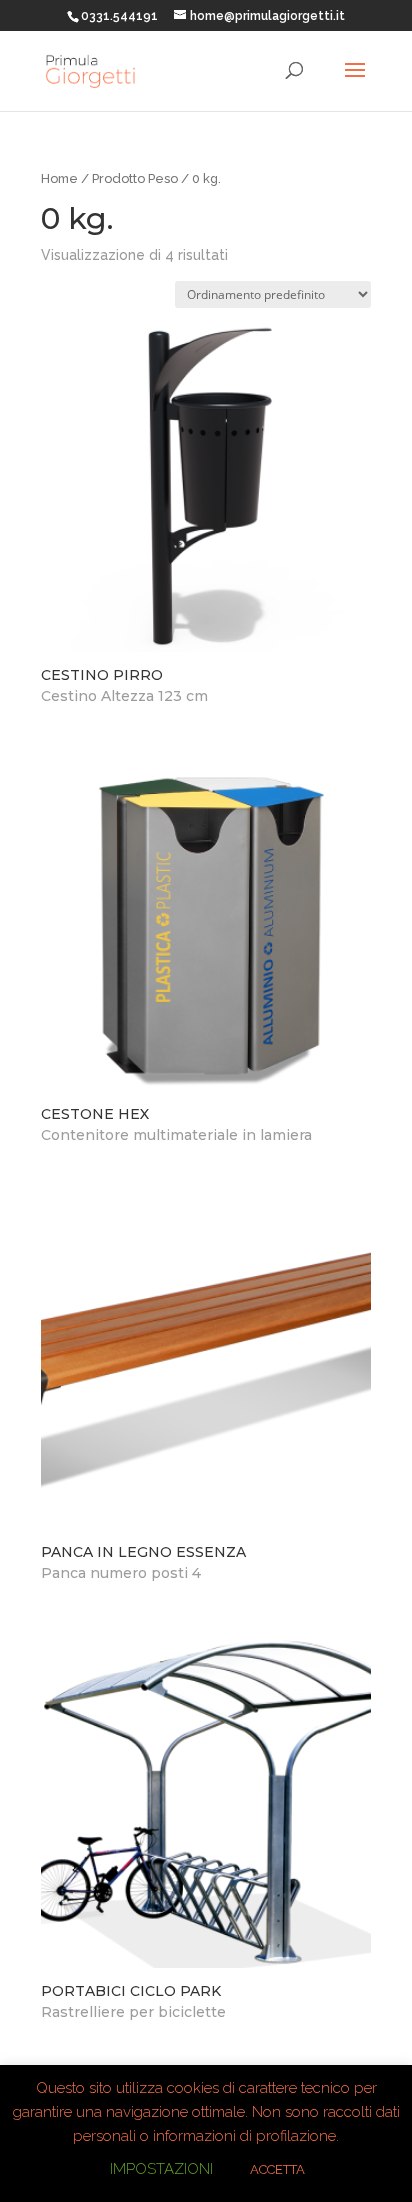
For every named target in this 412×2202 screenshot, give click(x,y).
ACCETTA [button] (277, 2169)
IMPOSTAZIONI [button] (161, 2169)
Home (59, 178)
